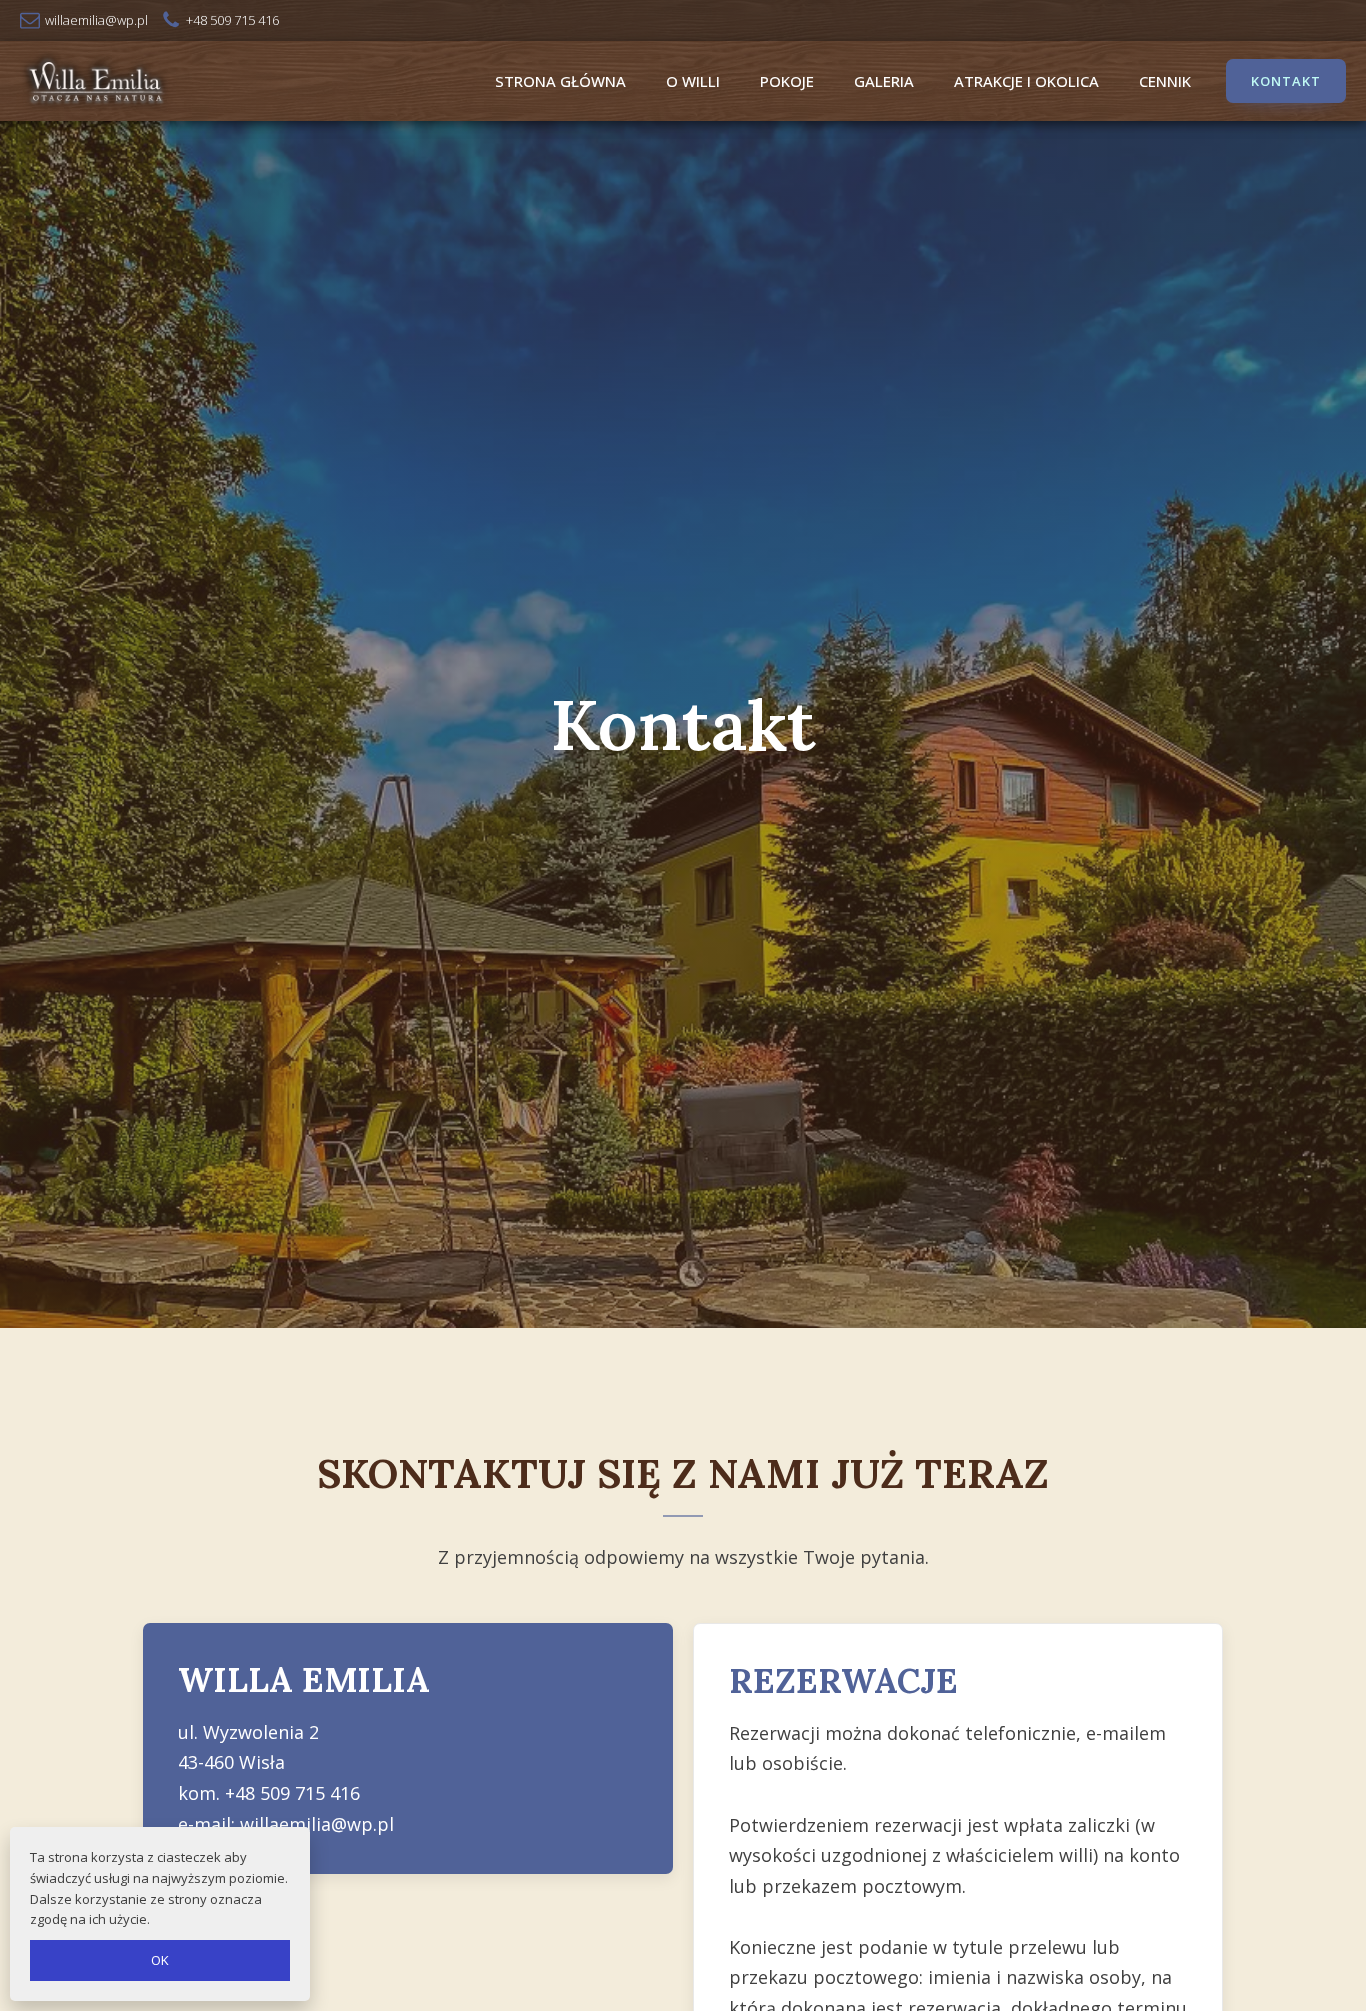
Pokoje (787, 81)
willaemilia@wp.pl (317, 1824)
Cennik (1165, 81)
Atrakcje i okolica (1026, 81)
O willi (693, 81)
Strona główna (560, 81)
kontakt (1286, 81)
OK (160, 1960)
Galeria (884, 81)
